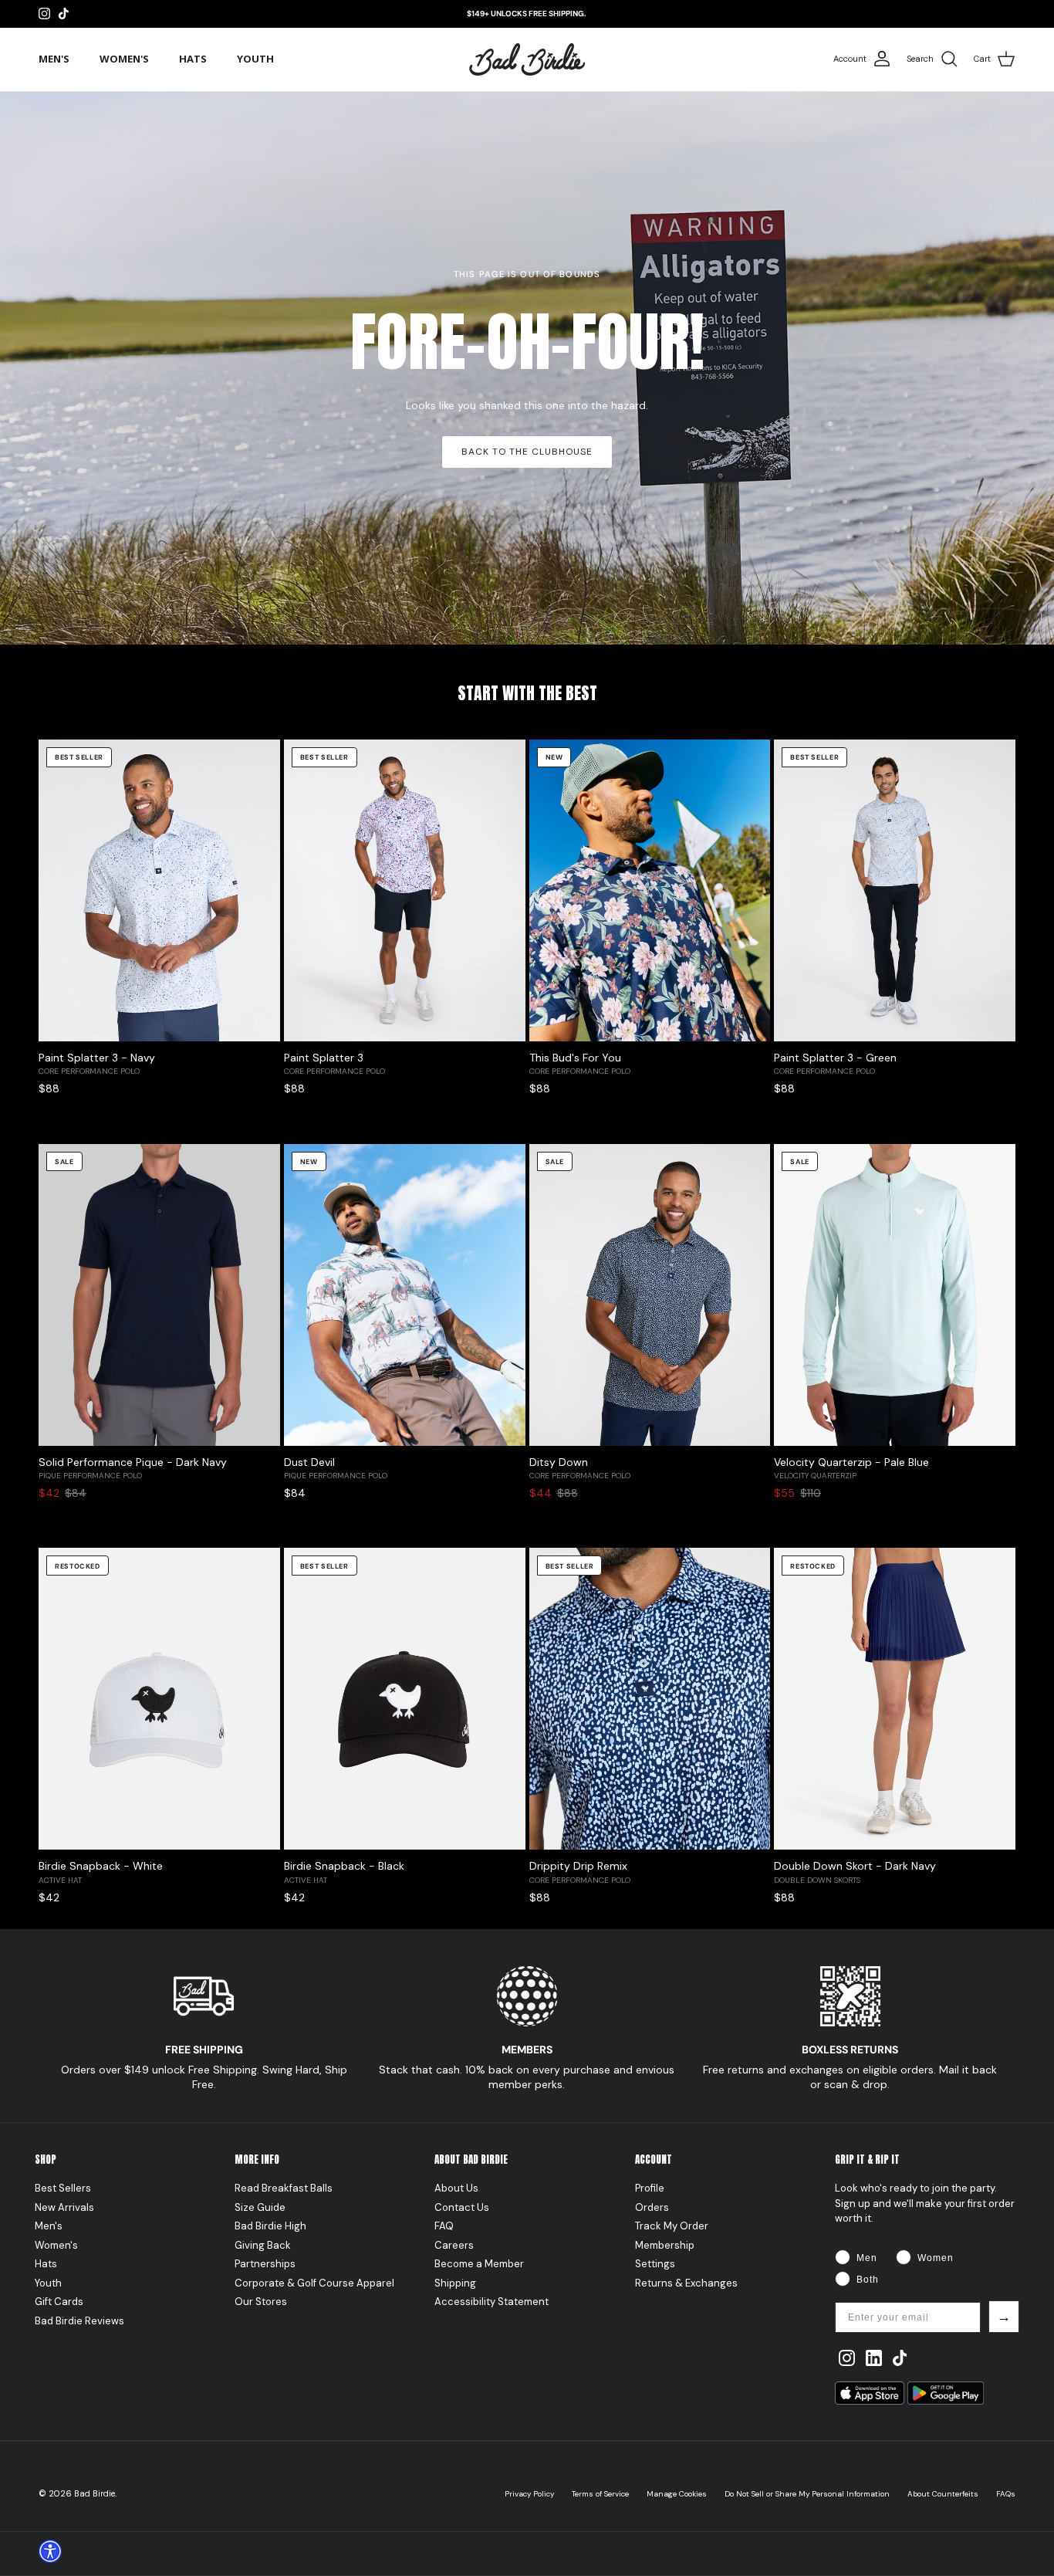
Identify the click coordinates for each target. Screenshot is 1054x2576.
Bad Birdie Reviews (79, 2321)
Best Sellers (63, 2188)
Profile (650, 2188)
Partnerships (265, 2264)
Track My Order (672, 2226)
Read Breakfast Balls (284, 2188)
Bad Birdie (95, 2493)
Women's (124, 59)
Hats (193, 59)
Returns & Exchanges (686, 2283)
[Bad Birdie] (527, 59)
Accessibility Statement (492, 2302)
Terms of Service (600, 2494)
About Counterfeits (943, 2494)
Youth (255, 59)
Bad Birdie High (270, 2226)
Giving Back (263, 2245)
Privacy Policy (529, 2494)
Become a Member (479, 2264)
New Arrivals (64, 2207)
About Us (456, 2188)
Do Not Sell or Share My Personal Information (807, 2494)
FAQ (444, 2226)
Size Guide (260, 2207)
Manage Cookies (677, 2494)
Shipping (455, 2283)
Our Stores (261, 2302)
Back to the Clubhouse (527, 452)
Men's (54, 59)
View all (994, 717)
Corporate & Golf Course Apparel (314, 2283)
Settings (655, 2264)
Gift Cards (59, 2302)
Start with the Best (527, 693)
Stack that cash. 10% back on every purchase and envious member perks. (527, 2077)
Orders (652, 2207)
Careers (454, 2245)
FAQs (1006, 2494)
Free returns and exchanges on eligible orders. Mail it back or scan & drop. (850, 2077)
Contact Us (462, 2207)
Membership (665, 2245)
